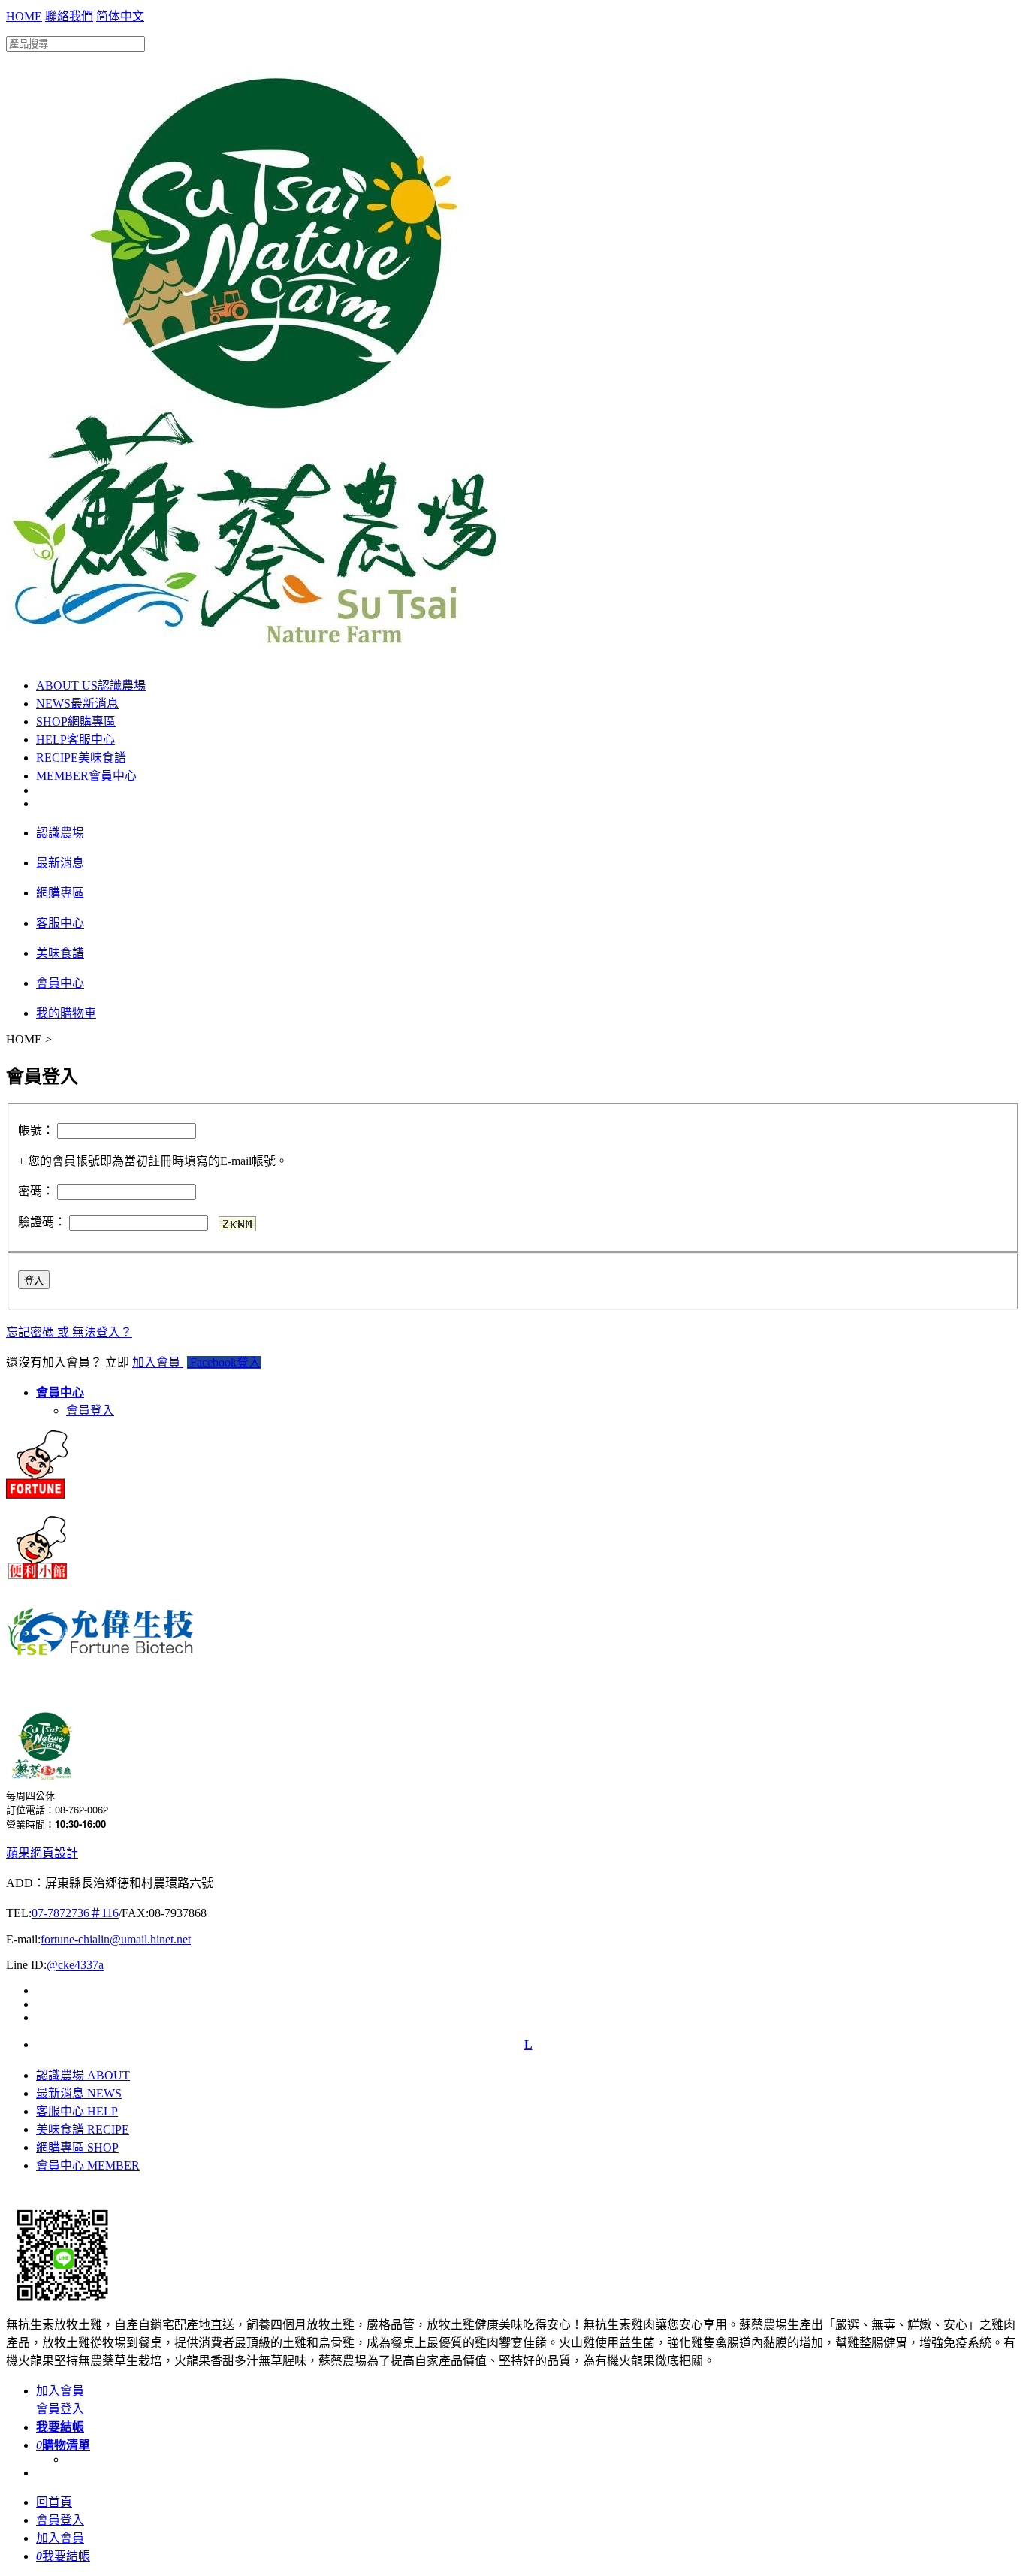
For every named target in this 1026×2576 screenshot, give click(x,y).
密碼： (36, 1191)
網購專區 (76, 722)
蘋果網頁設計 (42, 1853)
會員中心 (86, 776)
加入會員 (158, 1362)
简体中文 (120, 16)
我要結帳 (63, 2556)
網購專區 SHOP (77, 2147)
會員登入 (90, 1410)
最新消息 (77, 704)
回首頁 (54, 2502)
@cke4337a (75, 1965)
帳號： (36, 1130)
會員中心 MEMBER (88, 2165)
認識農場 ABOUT (83, 2075)
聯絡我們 (69, 16)
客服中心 (75, 740)
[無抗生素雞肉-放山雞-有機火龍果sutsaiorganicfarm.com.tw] (254, 650)
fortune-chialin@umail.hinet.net (116, 1939)
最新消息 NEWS (79, 2093)
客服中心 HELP (77, 2111)
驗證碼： (42, 1222)
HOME (24, 16)
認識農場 (91, 686)
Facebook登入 (224, 1362)
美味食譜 (81, 758)
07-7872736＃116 (75, 1913)
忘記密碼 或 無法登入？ (69, 1332)
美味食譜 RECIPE (83, 2129)
